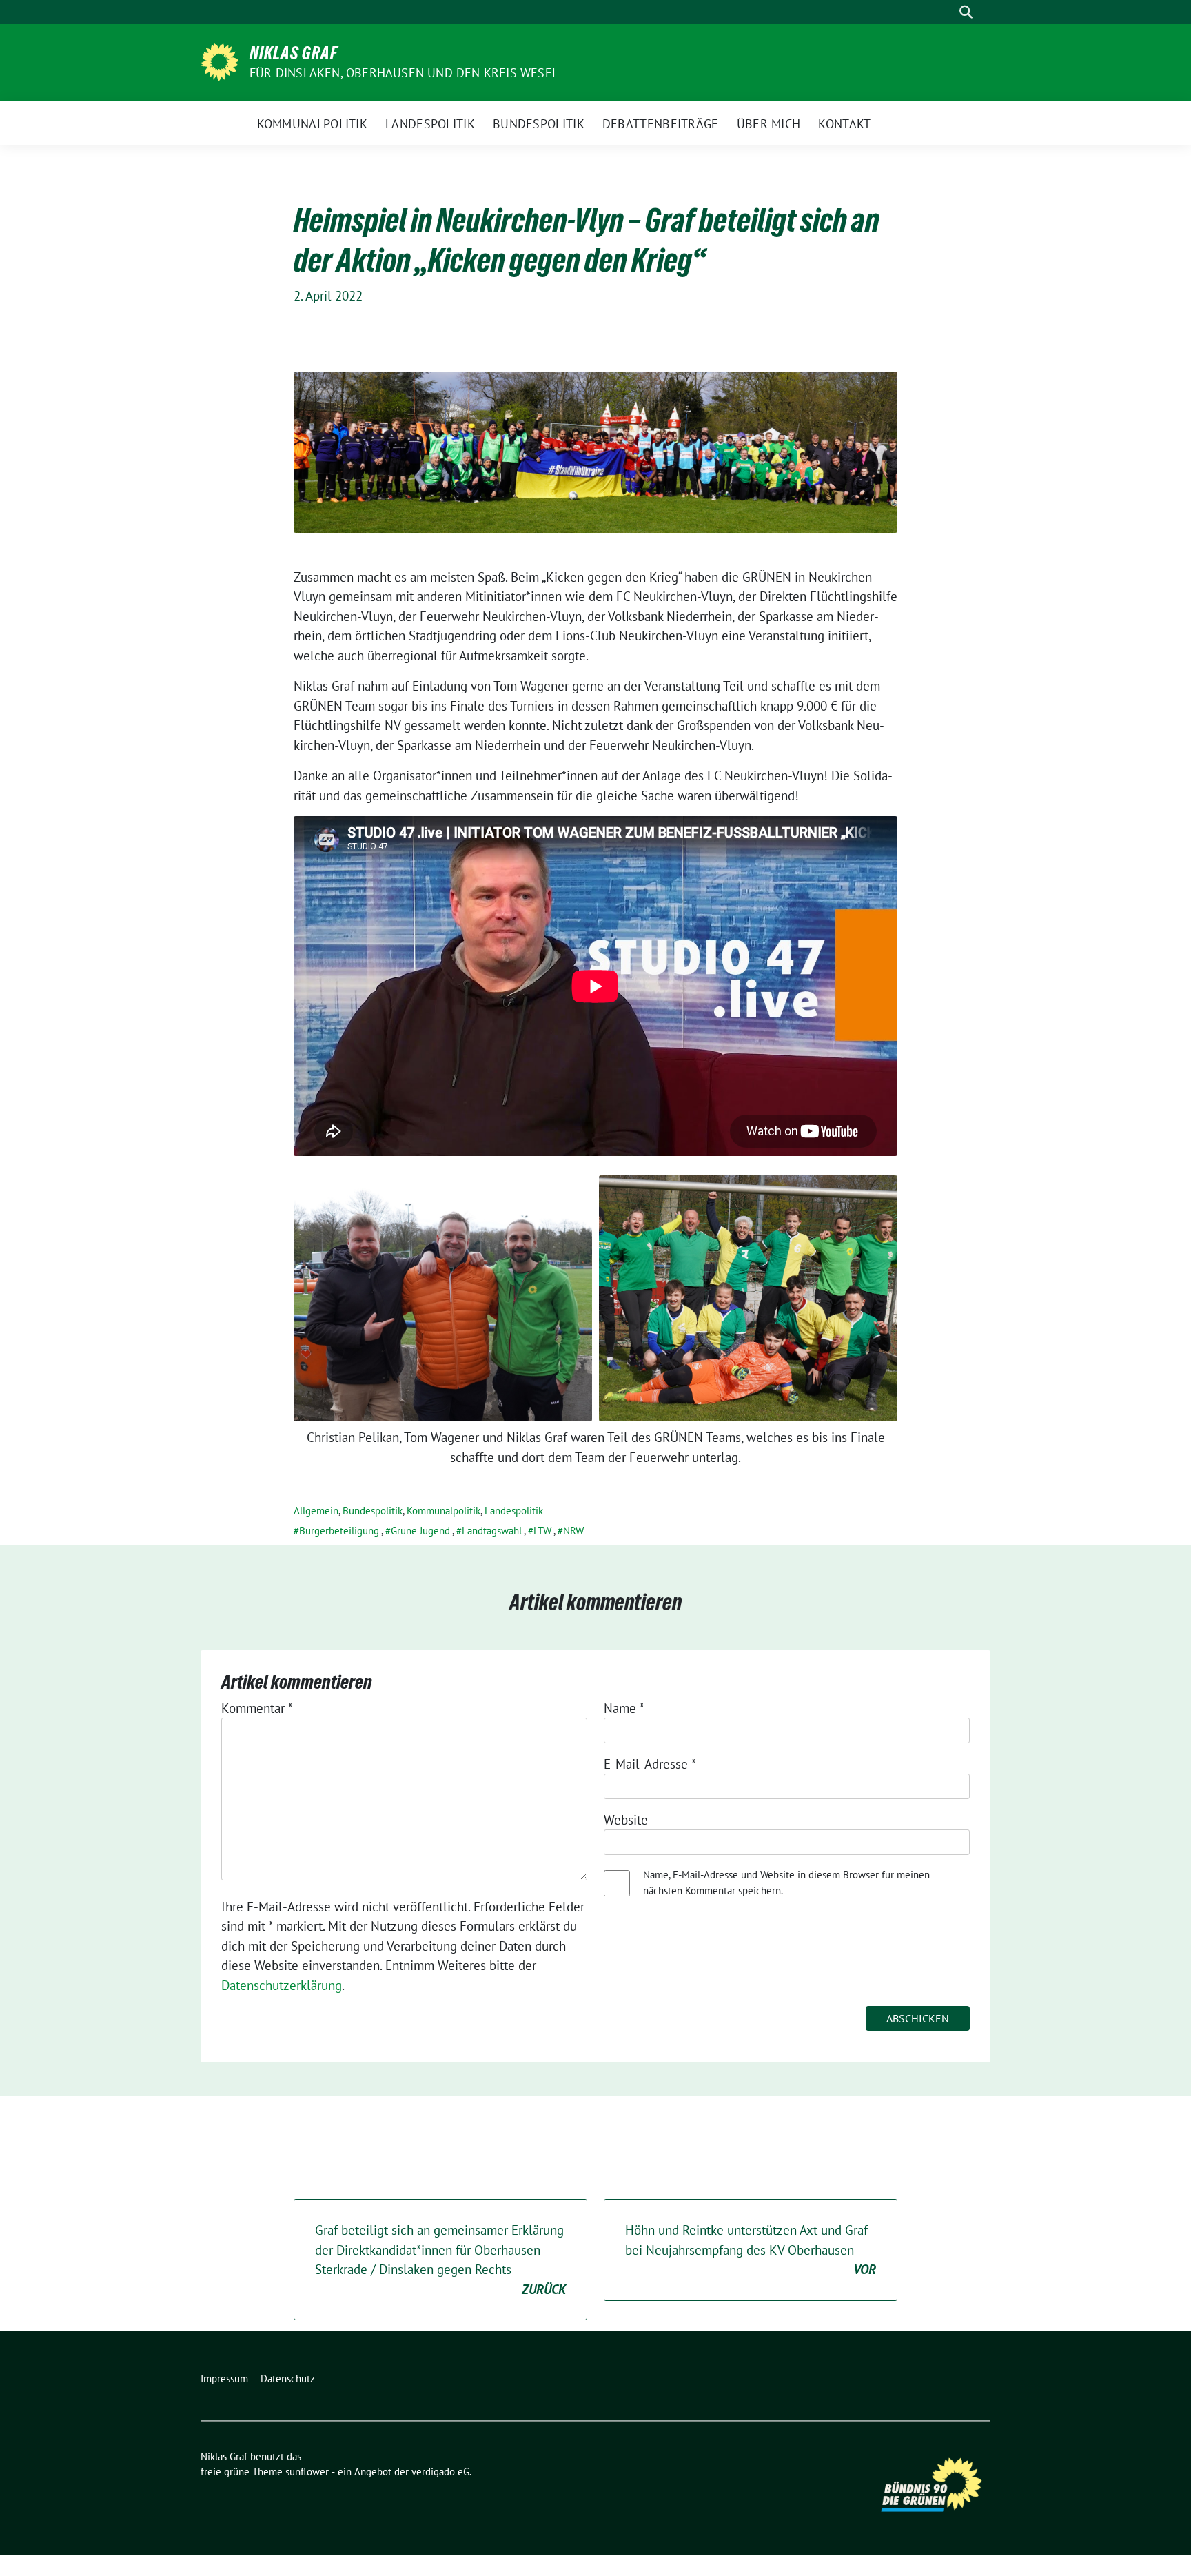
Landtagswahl (492, 1531)
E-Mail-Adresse (650, 1764)
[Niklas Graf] (220, 61)
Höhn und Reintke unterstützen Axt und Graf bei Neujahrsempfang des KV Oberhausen (751, 2250)
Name (624, 1708)
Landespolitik (514, 1511)
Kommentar (257, 1708)
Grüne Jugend (420, 1531)
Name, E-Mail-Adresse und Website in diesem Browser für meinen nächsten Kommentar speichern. (786, 1883)
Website (626, 1820)
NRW (573, 1531)
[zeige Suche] (966, 12)
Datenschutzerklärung (282, 1985)
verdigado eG (440, 2472)
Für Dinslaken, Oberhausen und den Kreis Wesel (404, 73)
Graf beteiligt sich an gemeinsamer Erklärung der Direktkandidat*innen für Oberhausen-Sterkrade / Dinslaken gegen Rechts (440, 2260)
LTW (542, 1531)
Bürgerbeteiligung (339, 1531)
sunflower (307, 2472)
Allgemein (316, 1511)
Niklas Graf (294, 53)
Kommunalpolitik (444, 1511)
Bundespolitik (373, 1511)
